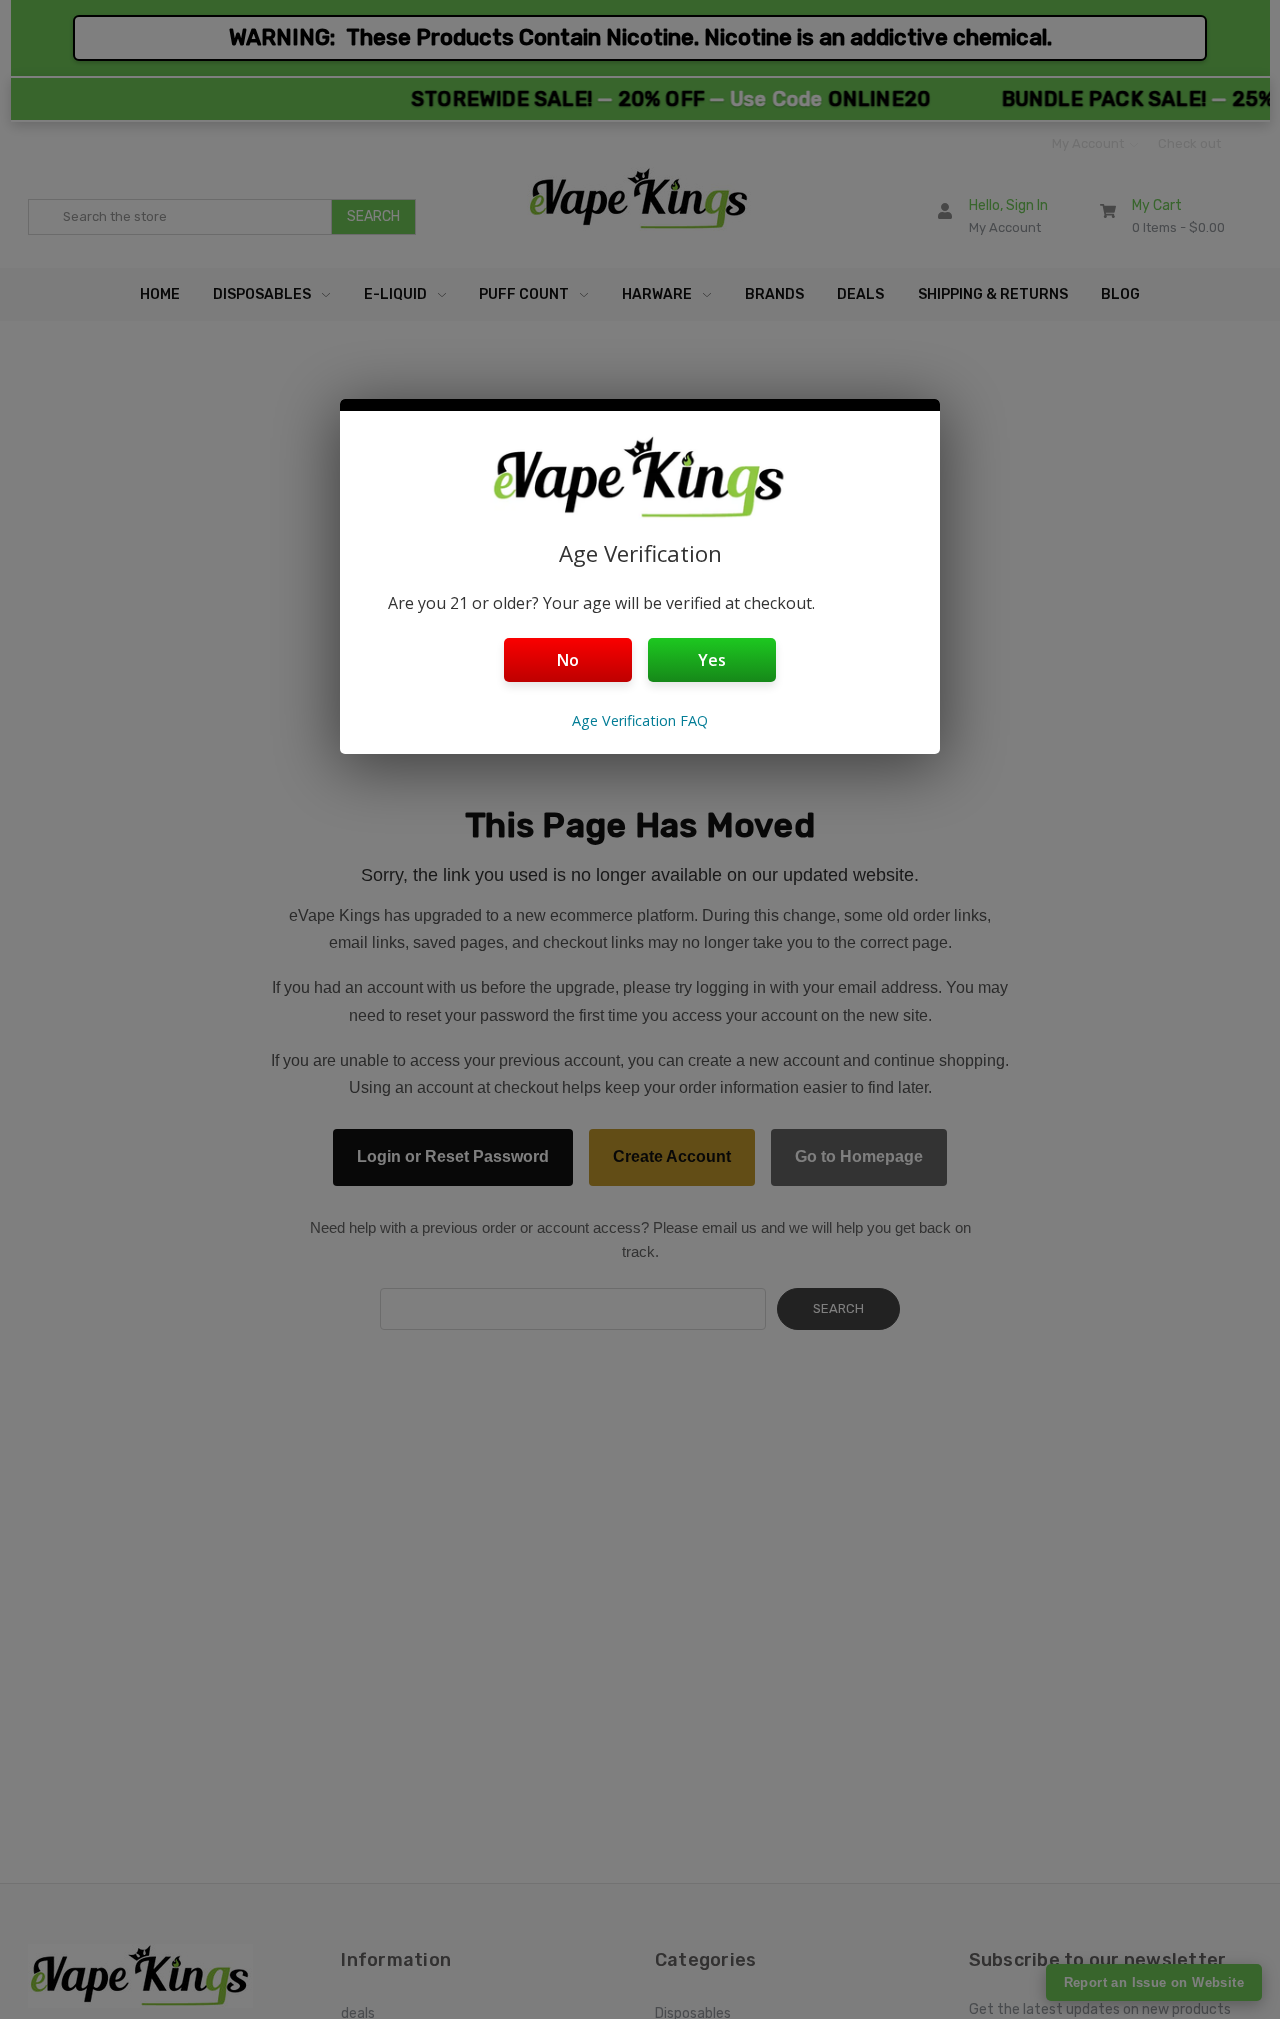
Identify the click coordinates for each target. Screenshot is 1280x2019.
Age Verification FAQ (640, 720)
